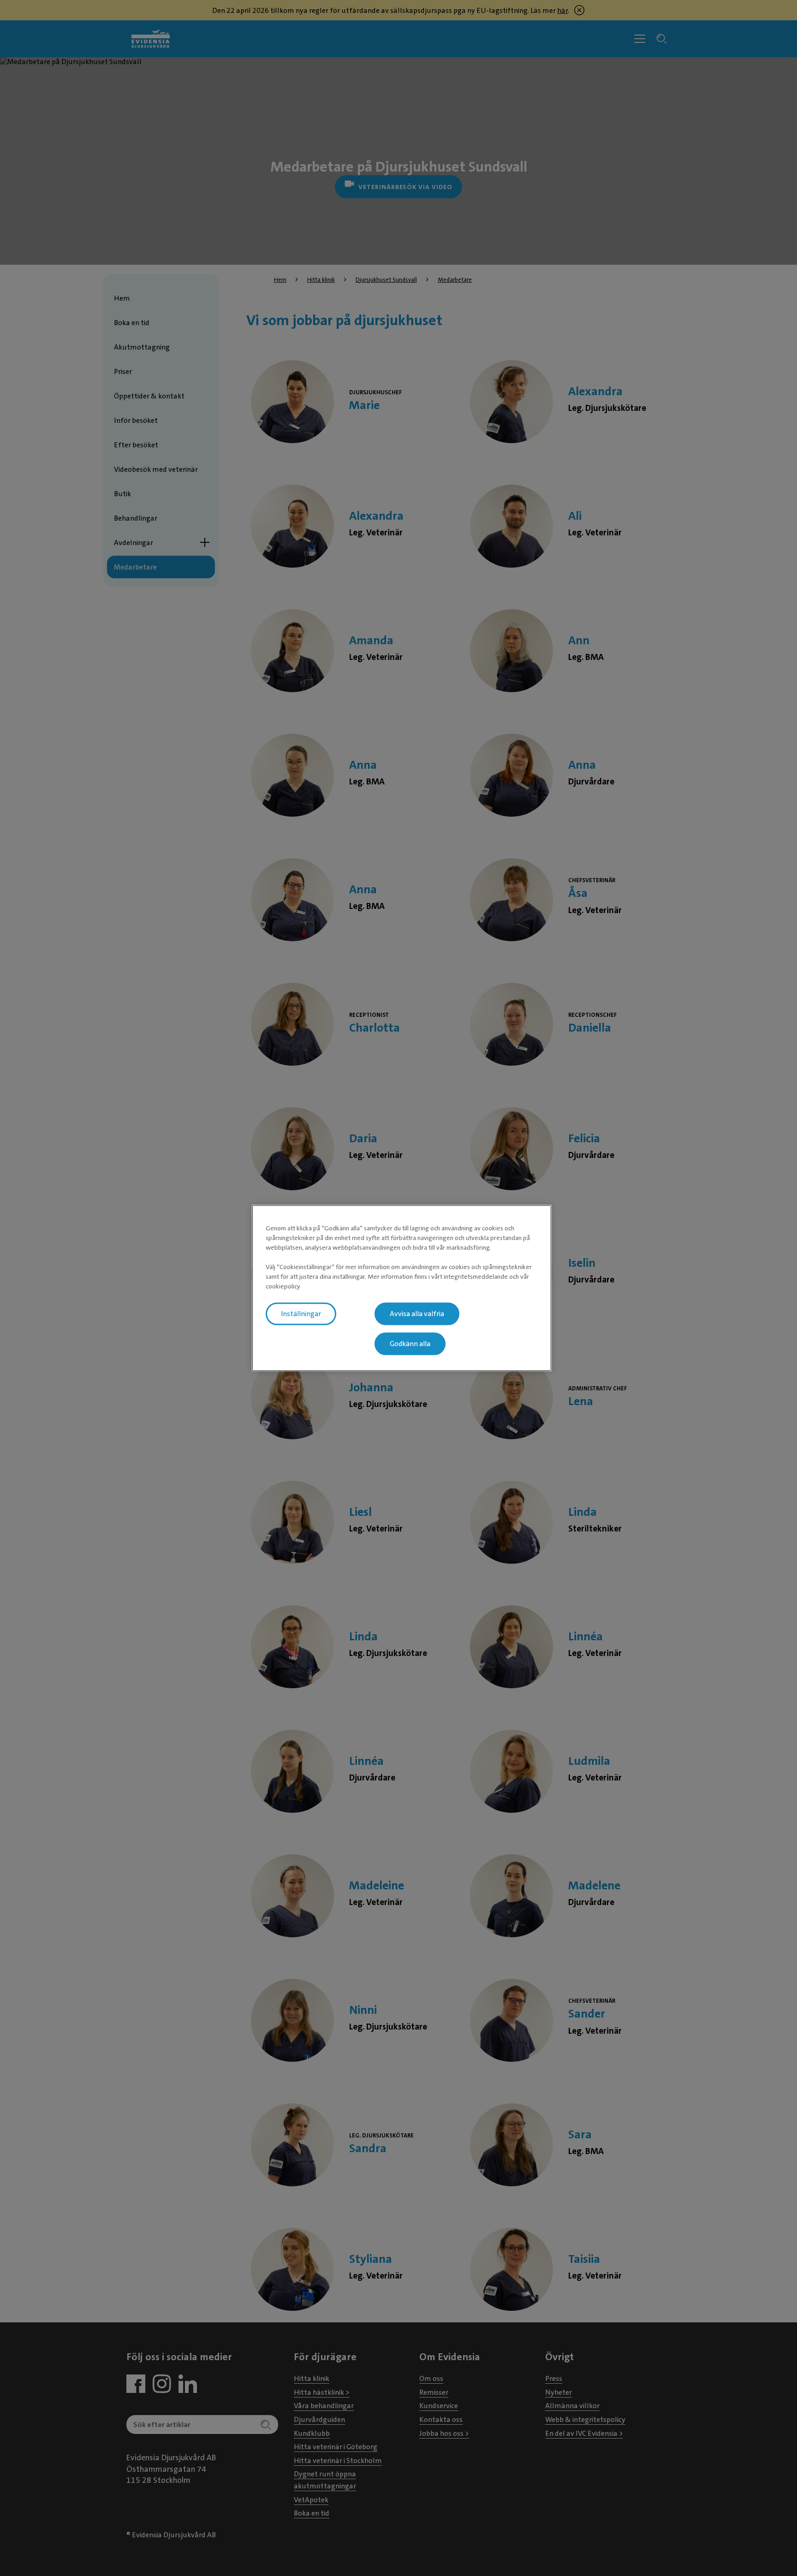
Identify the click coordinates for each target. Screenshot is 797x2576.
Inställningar (301, 1314)
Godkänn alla (410, 1344)
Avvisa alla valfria (417, 1314)
